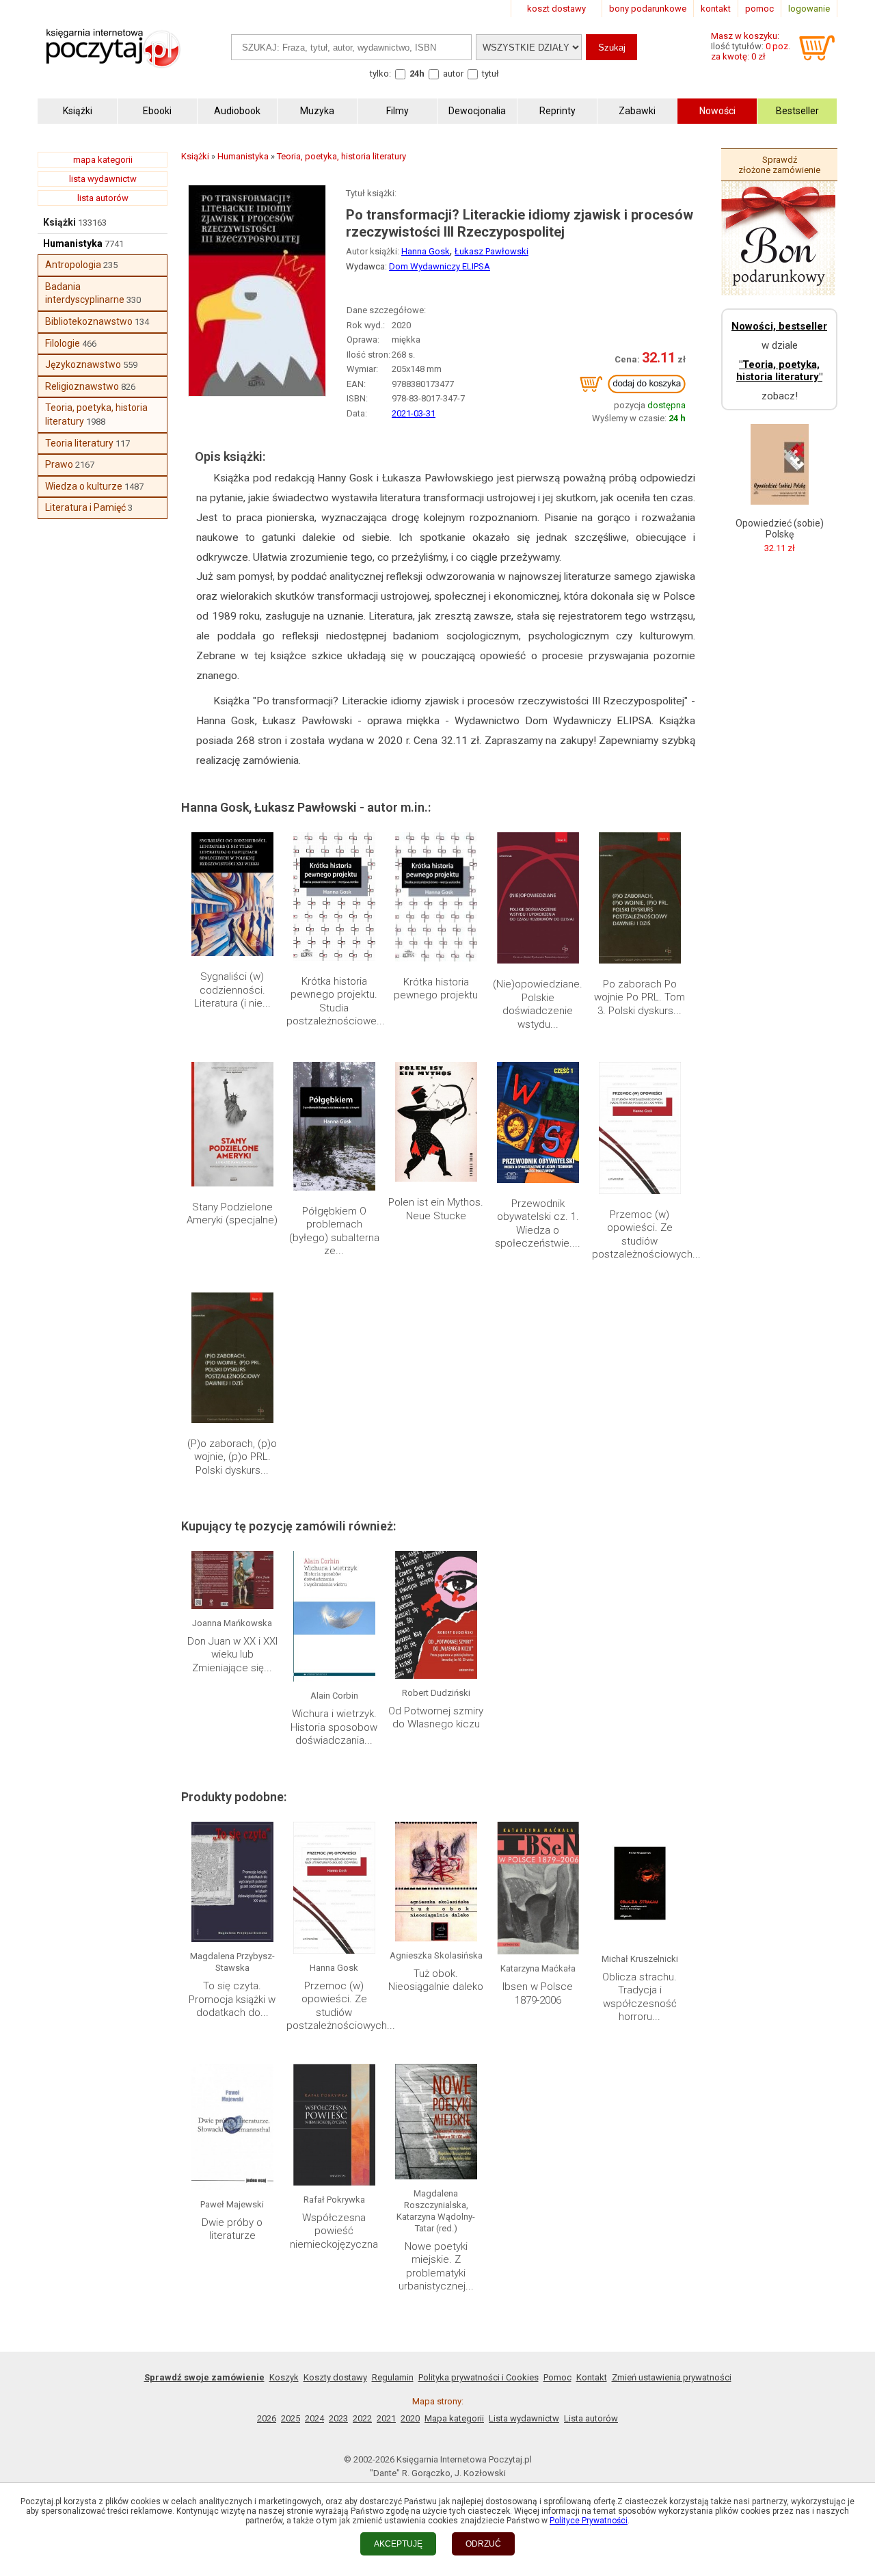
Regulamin (393, 2377)
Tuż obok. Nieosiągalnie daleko (436, 1980)
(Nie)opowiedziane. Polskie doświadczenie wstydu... (538, 1004)
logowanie (809, 9)
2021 (386, 2418)
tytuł (490, 74)
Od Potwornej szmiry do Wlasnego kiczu (436, 1718)
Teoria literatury (79, 443)
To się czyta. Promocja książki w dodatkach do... (232, 1999)
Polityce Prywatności (589, 2521)
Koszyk (284, 2377)
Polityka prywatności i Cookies (479, 2377)
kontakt (716, 9)
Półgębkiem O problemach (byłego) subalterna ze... (334, 1231)
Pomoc (557, 2377)
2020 (410, 2418)
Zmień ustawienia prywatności (672, 2377)
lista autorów (103, 198)
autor (453, 74)
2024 (314, 2418)
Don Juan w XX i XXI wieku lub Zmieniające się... (232, 1655)
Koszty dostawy (335, 2377)
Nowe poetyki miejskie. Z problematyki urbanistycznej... (436, 2267)
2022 (362, 2418)
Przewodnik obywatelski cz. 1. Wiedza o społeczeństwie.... (538, 1224)
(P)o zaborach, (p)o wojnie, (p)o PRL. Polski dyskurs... (232, 1457)
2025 (291, 2418)
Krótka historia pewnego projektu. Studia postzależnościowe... (336, 1001)
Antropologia (73, 265)
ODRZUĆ (483, 2544)
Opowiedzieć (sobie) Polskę (780, 529)
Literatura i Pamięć (85, 507)
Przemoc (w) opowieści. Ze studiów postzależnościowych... (646, 1235)
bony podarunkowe (648, 9)
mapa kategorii (103, 160)
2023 (338, 2418)
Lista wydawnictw (524, 2418)
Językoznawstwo (83, 364)
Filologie (63, 343)
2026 (267, 2418)
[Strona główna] (113, 63)
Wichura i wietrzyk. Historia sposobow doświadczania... (334, 1727)
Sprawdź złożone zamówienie (779, 165)
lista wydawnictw (103, 179)
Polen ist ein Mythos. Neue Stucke (436, 1209)
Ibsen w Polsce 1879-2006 (538, 1993)
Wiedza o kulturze (84, 486)
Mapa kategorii (454, 2418)
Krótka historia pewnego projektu (436, 989)
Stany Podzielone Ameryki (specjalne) (232, 1214)
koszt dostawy (556, 9)
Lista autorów (591, 2418)
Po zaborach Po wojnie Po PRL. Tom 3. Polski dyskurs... (640, 997)
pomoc (759, 9)
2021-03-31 (414, 413)
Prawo (59, 464)
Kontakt (592, 2377)
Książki (59, 222)
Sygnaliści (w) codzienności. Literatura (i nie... (232, 990)
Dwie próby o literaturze (232, 2229)
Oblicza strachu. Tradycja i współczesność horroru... (640, 1997)
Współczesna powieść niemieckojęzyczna (334, 2231)
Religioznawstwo (82, 386)
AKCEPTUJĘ (398, 2544)
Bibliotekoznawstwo (89, 321)
